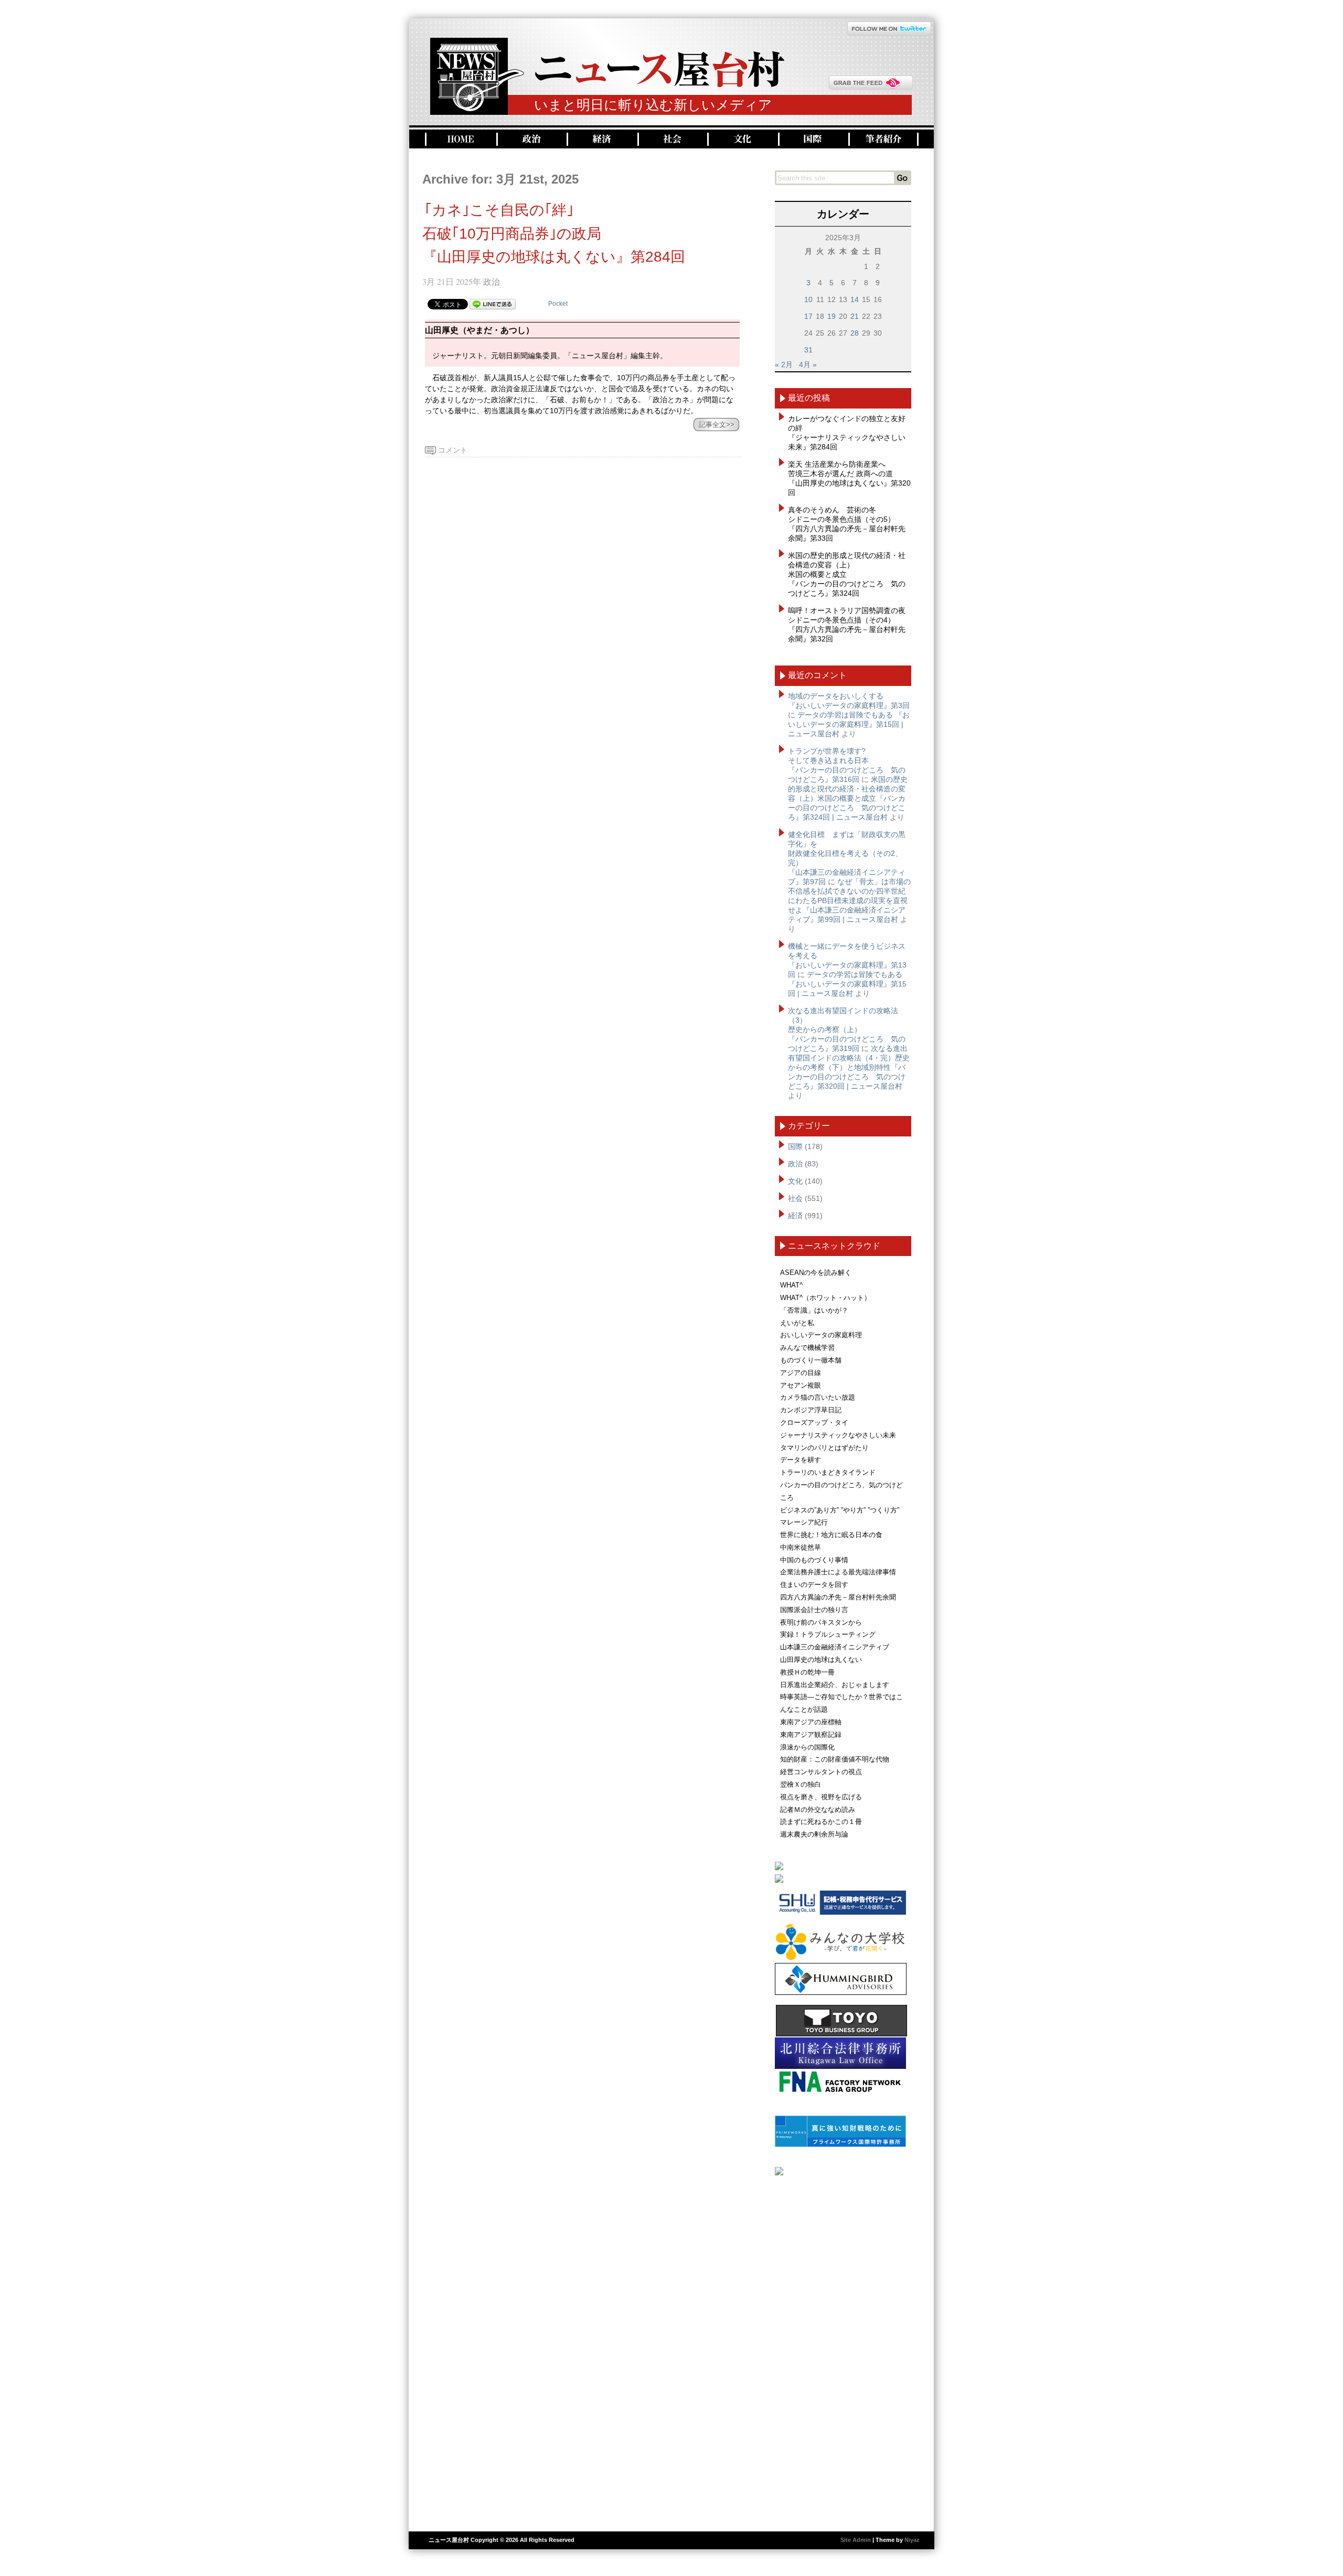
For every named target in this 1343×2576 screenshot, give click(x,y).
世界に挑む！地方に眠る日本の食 (831, 1535)
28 (855, 333)
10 (808, 299)
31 (808, 350)
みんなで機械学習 (807, 1348)
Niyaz (912, 2540)
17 (808, 316)
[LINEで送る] (493, 304)
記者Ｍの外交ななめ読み (818, 1810)
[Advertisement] (843, 2349)
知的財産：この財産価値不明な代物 (835, 1759)
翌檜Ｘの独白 (801, 1784)
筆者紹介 (883, 139)
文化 (742, 139)
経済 (601, 139)
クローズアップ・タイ (814, 1423)
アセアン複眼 (801, 1385)
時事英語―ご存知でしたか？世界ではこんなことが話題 (841, 1703)
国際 (812, 139)
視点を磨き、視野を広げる (821, 1797)
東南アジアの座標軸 (811, 1722)
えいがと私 (797, 1323)
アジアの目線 (801, 1373)
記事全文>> (717, 425)
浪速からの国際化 (807, 1747)
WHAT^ (791, 1285)
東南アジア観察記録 (811, 1735)
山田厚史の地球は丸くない (821, 1660)
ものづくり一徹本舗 (811, 1360)
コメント (453, 450)
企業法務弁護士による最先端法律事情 (838, 1572)
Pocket (558, 304)
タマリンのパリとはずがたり (824, 1448)
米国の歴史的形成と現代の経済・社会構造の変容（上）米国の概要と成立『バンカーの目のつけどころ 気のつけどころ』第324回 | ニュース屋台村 (848, 798)
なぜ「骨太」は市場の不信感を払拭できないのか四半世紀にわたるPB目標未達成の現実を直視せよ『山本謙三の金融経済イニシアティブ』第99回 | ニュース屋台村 (849, 900)
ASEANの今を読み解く (816, 1273)
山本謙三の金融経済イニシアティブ (835, 1647)
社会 (671, 139)
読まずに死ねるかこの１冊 (821, 1822)
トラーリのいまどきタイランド (828, 1472)
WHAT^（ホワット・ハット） (825, 1298)
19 (832, 316)
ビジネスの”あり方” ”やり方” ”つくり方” (840, 1510)
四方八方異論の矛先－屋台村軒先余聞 (838, 1597)
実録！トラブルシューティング (828, 1634)
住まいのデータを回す (814, 1585)
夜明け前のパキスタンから (821, 1622)
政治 (530, 139)
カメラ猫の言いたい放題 (818, 1397)
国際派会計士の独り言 (814, 1610)
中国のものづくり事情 (814, 1560)
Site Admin (856, 2540)
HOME (460, 139)
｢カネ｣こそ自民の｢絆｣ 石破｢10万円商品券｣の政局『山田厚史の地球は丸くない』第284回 (554, 234)
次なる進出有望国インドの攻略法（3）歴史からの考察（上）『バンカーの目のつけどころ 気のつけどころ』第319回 (847, 1029)
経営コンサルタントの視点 (821, 1772)
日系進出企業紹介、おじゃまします (835, 1685)
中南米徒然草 (801, 1547)
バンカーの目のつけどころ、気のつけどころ (841, 1491)
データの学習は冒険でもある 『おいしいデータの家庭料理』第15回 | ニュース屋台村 (849, 724)
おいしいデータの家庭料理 (821, 1335)
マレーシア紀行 (804, 1522)
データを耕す (801, 1460)
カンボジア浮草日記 (811, 1410)
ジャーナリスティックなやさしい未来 (838, 1435)
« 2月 (784, 364)
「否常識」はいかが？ (814, 1310)
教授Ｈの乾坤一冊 (807, 1672)
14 (855, 299)
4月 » (808, 364)
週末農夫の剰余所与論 (814, 1834)
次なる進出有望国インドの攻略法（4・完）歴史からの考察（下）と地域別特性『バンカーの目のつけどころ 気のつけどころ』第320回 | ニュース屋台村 (849, 1067)
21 (855, 316)
